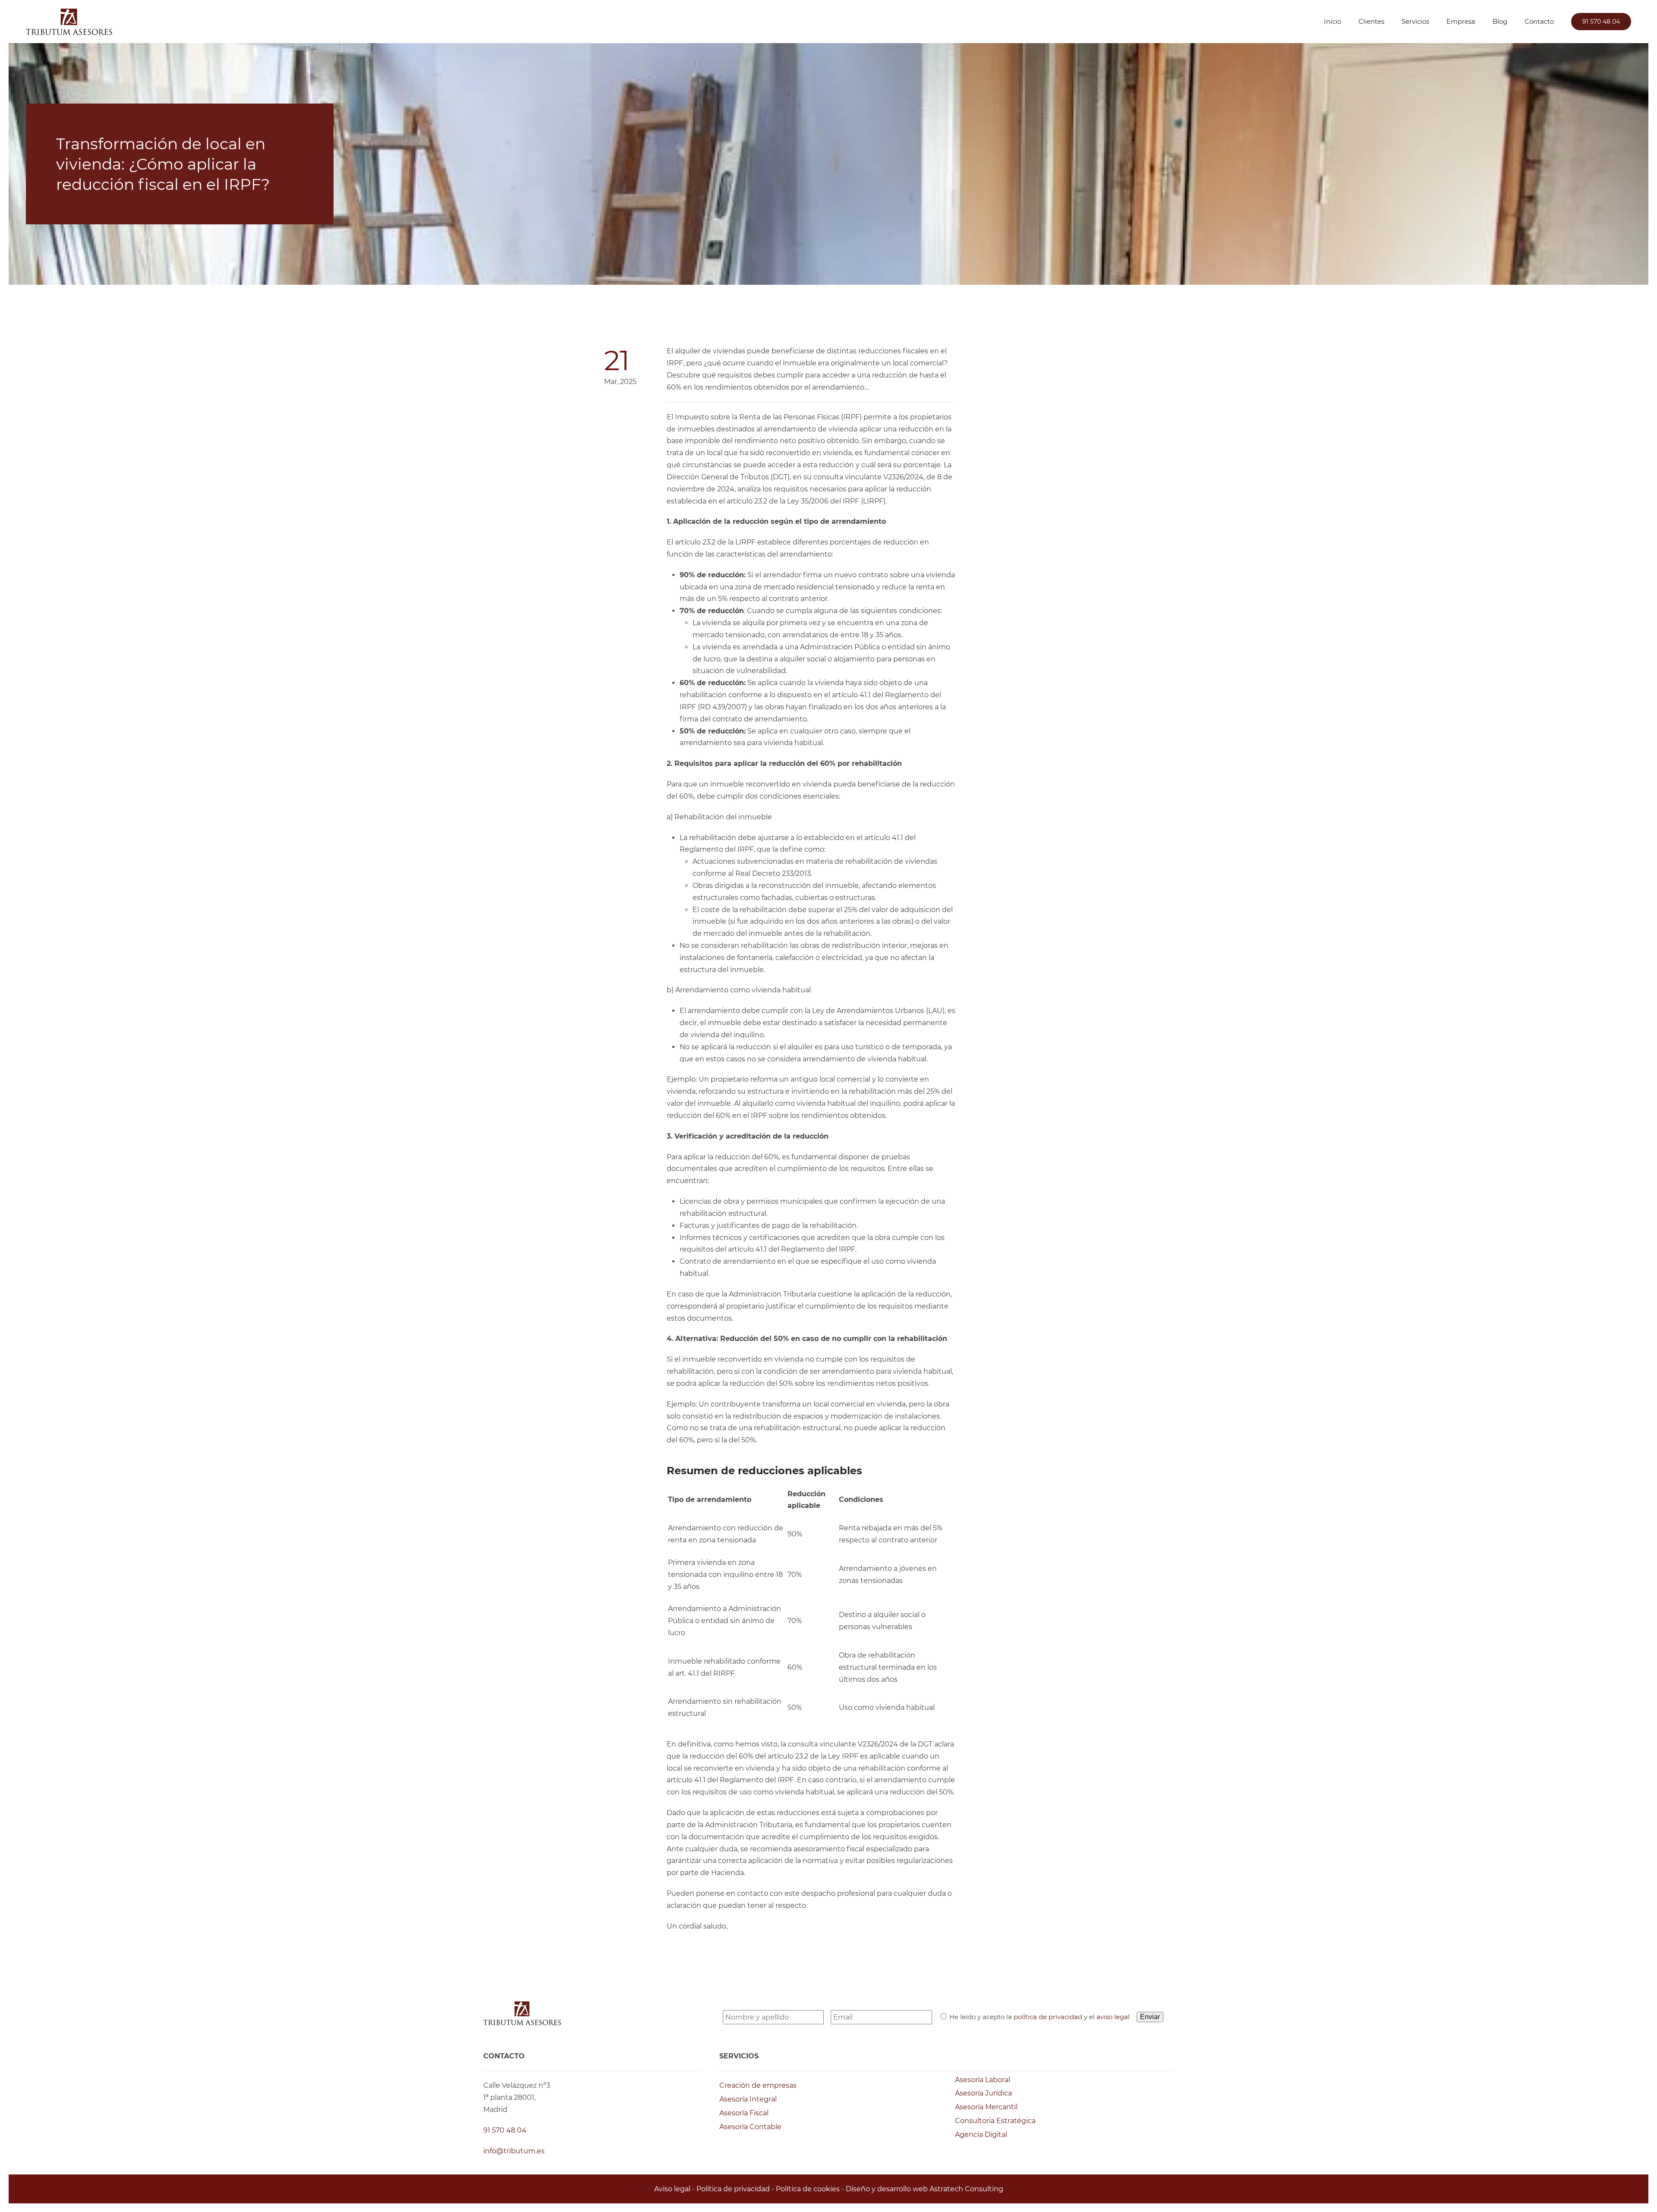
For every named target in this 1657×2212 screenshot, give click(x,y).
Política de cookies (808, 2189)
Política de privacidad (733, 2189)
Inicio (1333, 21)
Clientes (1371, 21)
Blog (1500, 21)
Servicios (1415, 21)
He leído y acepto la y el (1040, 2017)
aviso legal (1113, 2017)
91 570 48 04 (1601, 22)
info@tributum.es (514, 2151)
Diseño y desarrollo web (887, 2189)
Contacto (1539, 21)
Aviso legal (672, 2189)
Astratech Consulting (966, 2189)
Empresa (1461, 21)
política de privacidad (1048, 2017)
